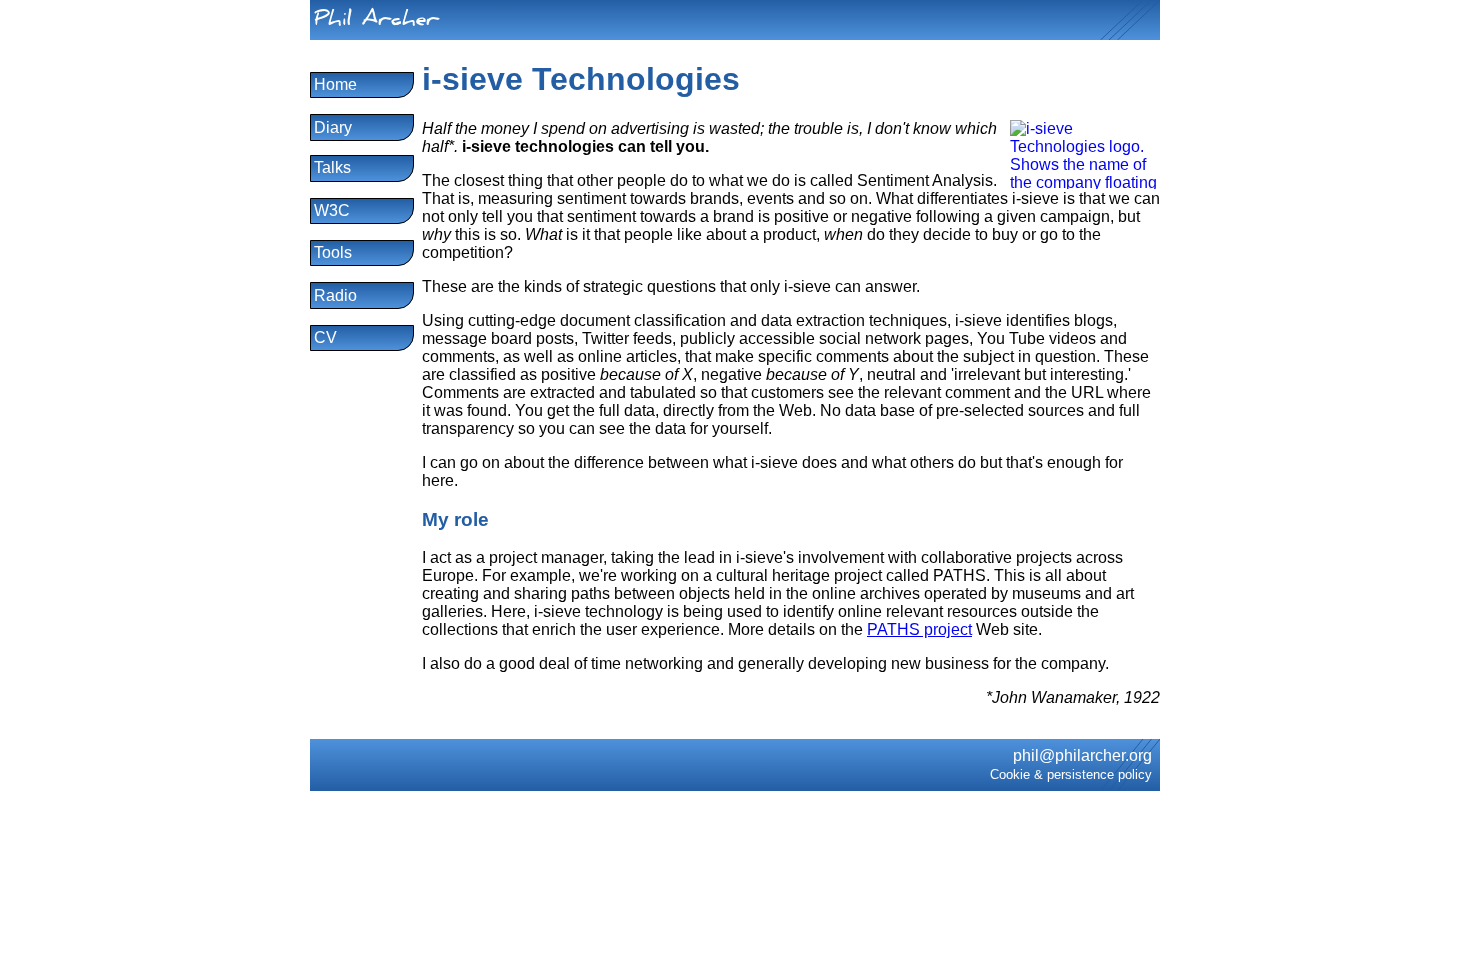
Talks (332, 167)
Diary (333, 127)
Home (335, 84)
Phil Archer (376, 22)
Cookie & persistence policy (1071, 774)
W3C (332, 210)
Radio (335, 295)
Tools (333, 252)
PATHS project (919, 629)
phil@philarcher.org (1082, 755)
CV (325, 337)
